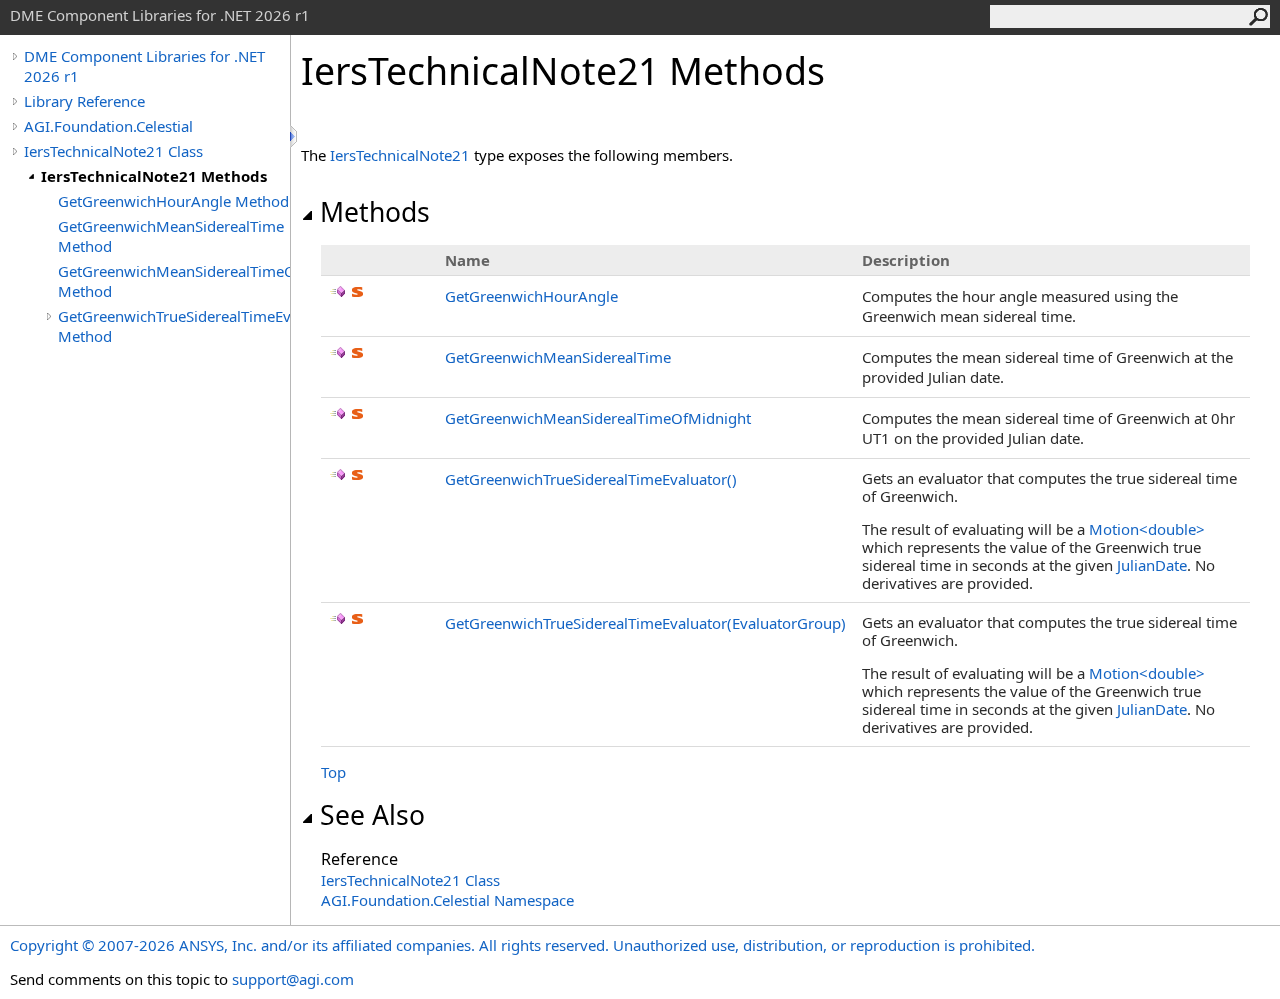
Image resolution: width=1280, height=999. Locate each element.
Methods (375, 212)
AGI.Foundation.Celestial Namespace (447, 900)
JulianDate (1152, 565)
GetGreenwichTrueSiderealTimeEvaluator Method (174, 326)
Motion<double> (1147, 529)
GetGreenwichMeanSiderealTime (558, 357)
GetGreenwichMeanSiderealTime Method (171, 236)
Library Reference (84, 101)
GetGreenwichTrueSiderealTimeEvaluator (591, 479)
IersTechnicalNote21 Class (113, 151)
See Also (372, 815)
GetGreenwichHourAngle (531, 296)
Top (333, 772)
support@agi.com (293, 979)
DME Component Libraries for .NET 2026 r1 (144, 66)
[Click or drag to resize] (295, 136)
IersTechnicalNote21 (400, 155)
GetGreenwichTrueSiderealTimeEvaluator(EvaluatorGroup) (645, 623)
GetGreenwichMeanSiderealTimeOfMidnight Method (174, 281)
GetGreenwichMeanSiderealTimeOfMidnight (598, 418)
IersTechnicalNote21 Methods (154, 176)
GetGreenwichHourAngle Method (173, 201)
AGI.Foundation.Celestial (108, 126)
